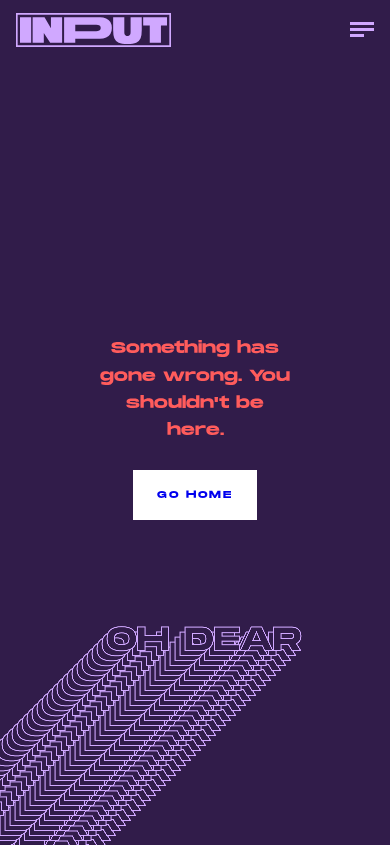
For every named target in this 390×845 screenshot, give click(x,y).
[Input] (93, 30)
